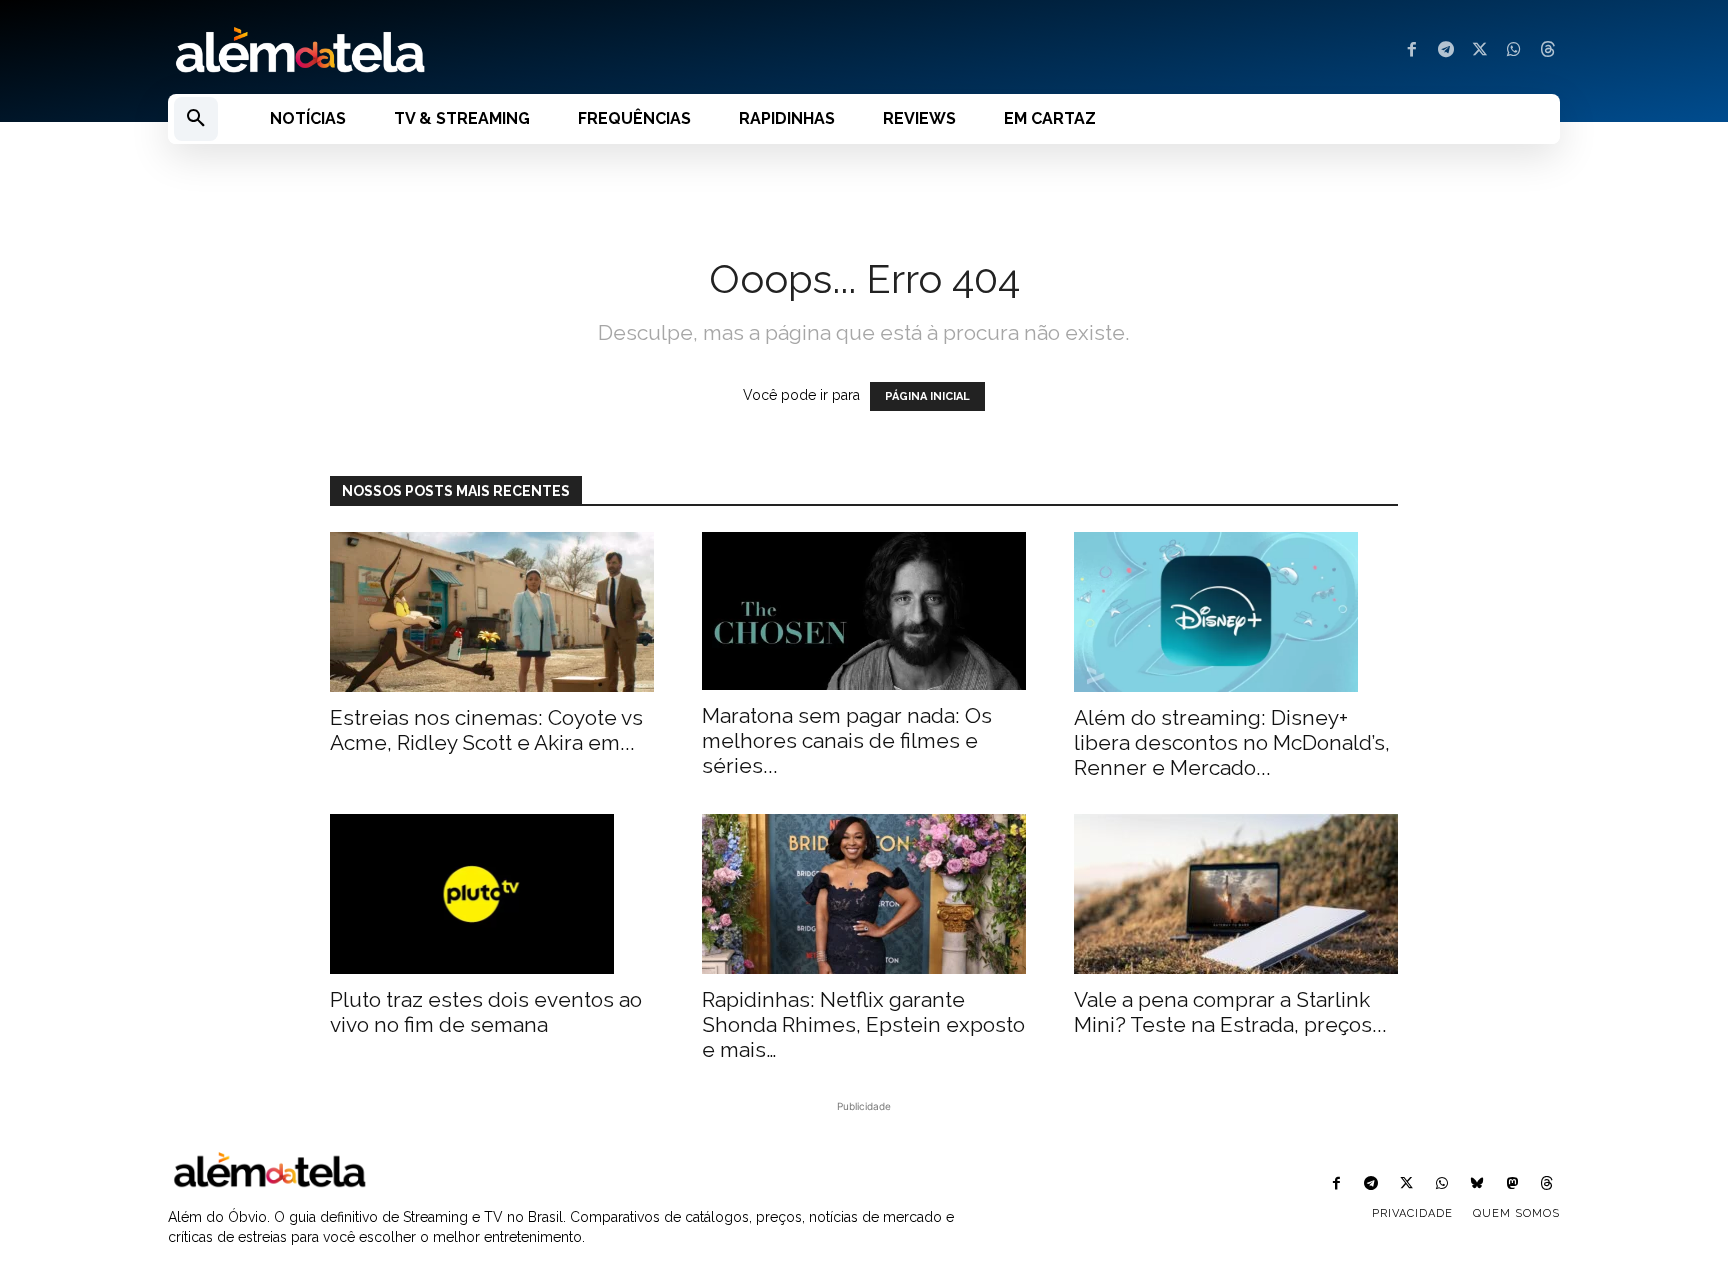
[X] (1480, 51)
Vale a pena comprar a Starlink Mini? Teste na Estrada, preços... (1230, 1012)
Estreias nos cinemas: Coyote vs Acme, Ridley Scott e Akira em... (486, 730)
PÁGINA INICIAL (927, 396)
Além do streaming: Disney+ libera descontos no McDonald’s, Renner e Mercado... (1232, 742)
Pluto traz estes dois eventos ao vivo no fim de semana (486, 1012)
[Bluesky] (1476, 1184)
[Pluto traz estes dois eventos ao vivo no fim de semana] (492, 894)
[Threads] (1548, 51)
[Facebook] (1412, 51)
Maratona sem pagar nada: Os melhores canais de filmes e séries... (847, 740)
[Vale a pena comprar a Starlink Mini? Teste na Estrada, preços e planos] (1236, 894)
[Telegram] (1446, 51)
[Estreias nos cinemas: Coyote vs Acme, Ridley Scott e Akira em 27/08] (492, 612)
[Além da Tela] (504, 51)
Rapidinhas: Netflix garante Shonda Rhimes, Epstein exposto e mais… (863, 1024)
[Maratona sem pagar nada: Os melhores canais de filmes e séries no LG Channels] (864, 611)
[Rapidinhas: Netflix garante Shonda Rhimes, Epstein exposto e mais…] (864, 894)
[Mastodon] (1512, 1184)
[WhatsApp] (1514, 51)
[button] (196, 119)
